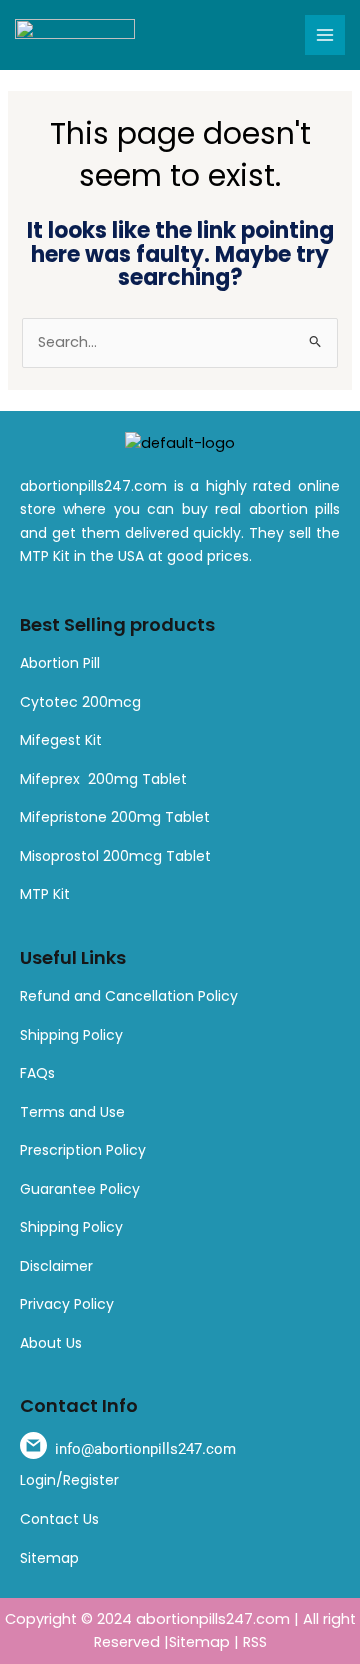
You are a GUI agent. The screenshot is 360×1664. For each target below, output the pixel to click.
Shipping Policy (71, 1035)
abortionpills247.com (213, 1619)
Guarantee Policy (80, 1189)
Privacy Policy (67, 1304)
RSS (255, 1642)
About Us (51, 1343)
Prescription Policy (83, 1150)
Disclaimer (56, 1266)
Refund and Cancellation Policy (129, 996)
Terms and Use (72, 1112)
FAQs (37, 1073)
